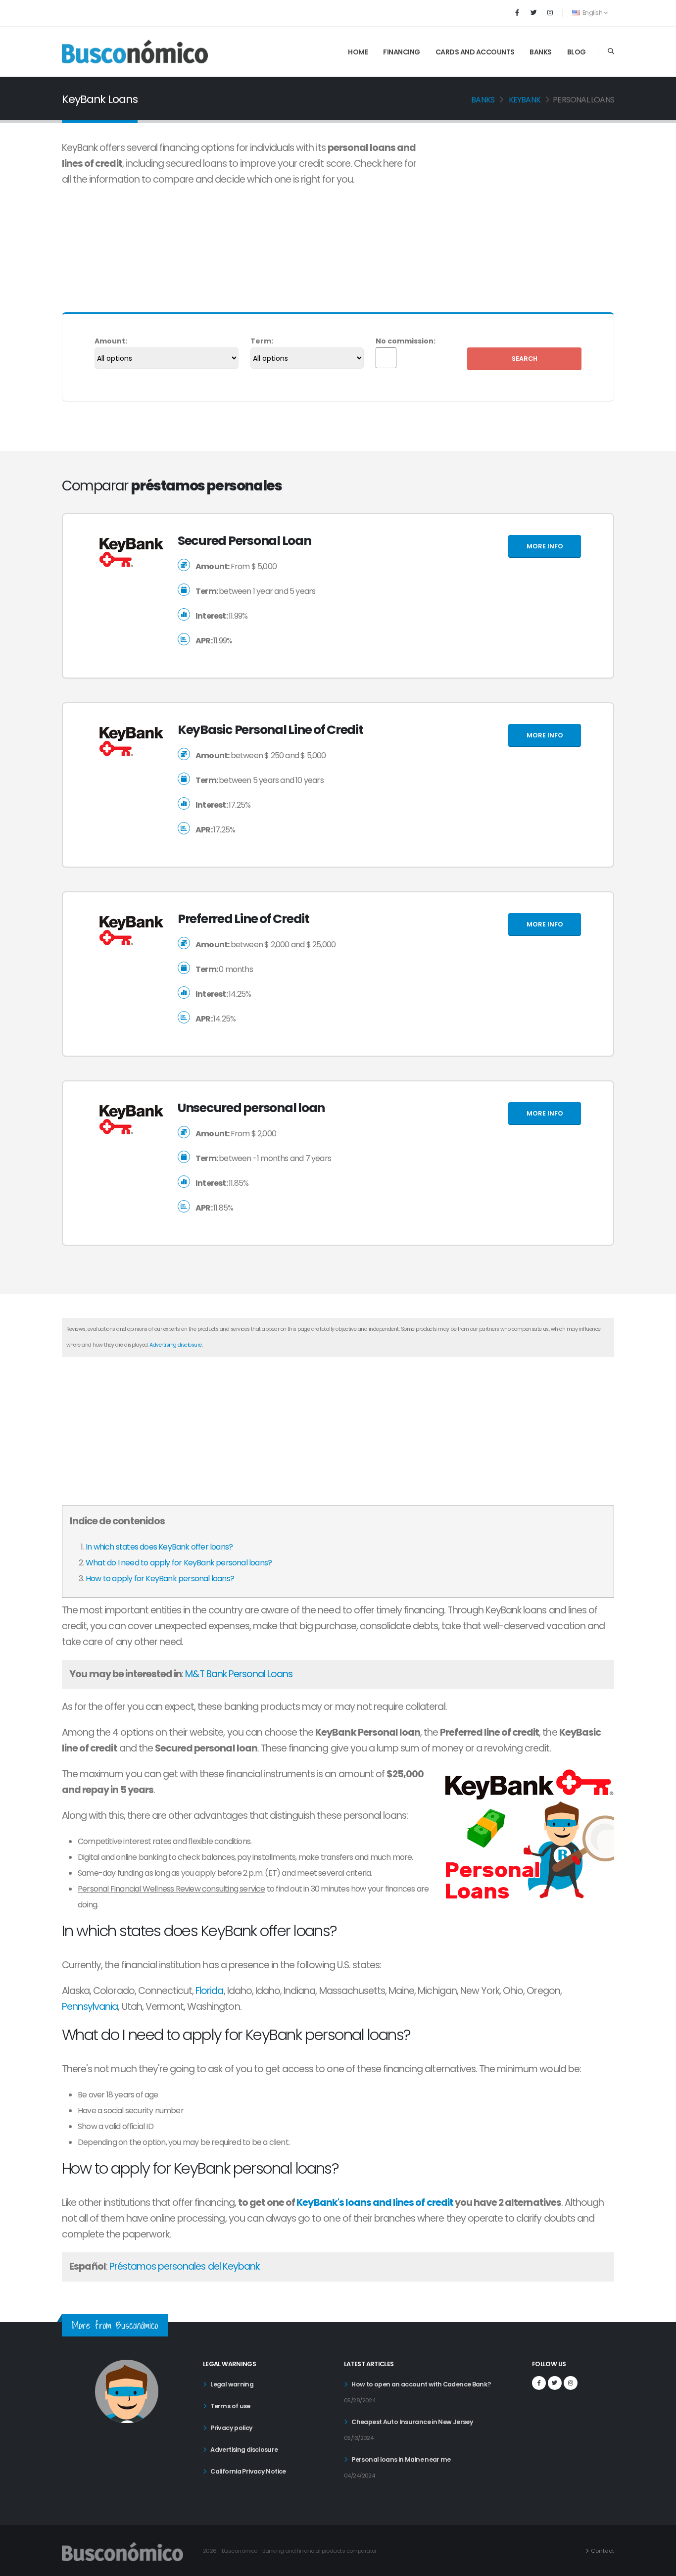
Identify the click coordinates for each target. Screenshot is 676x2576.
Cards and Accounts (475, 52)
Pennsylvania (90, 2007)
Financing (402, 52)
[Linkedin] (550, 13)
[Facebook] (517, 13)
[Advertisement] (526, 214)
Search (525, 359)
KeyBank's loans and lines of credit (375, 2203)
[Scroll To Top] (659, 2565)
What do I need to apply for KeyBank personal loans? (179, 1563)
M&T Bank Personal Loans (239, 1674)
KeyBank (525, 100)
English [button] (592, 13)
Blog (577, 52)
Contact (603, 2551)
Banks (541, 52)
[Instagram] (571, 2383)
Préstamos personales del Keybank (184, 2266)
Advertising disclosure (175, 1345)
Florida (209, 1991)
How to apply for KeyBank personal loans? (160, 1579)
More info (545, 546)
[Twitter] (533, 13)
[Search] (611, 51)
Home (358, 52)
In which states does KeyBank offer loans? (159, 1547)
